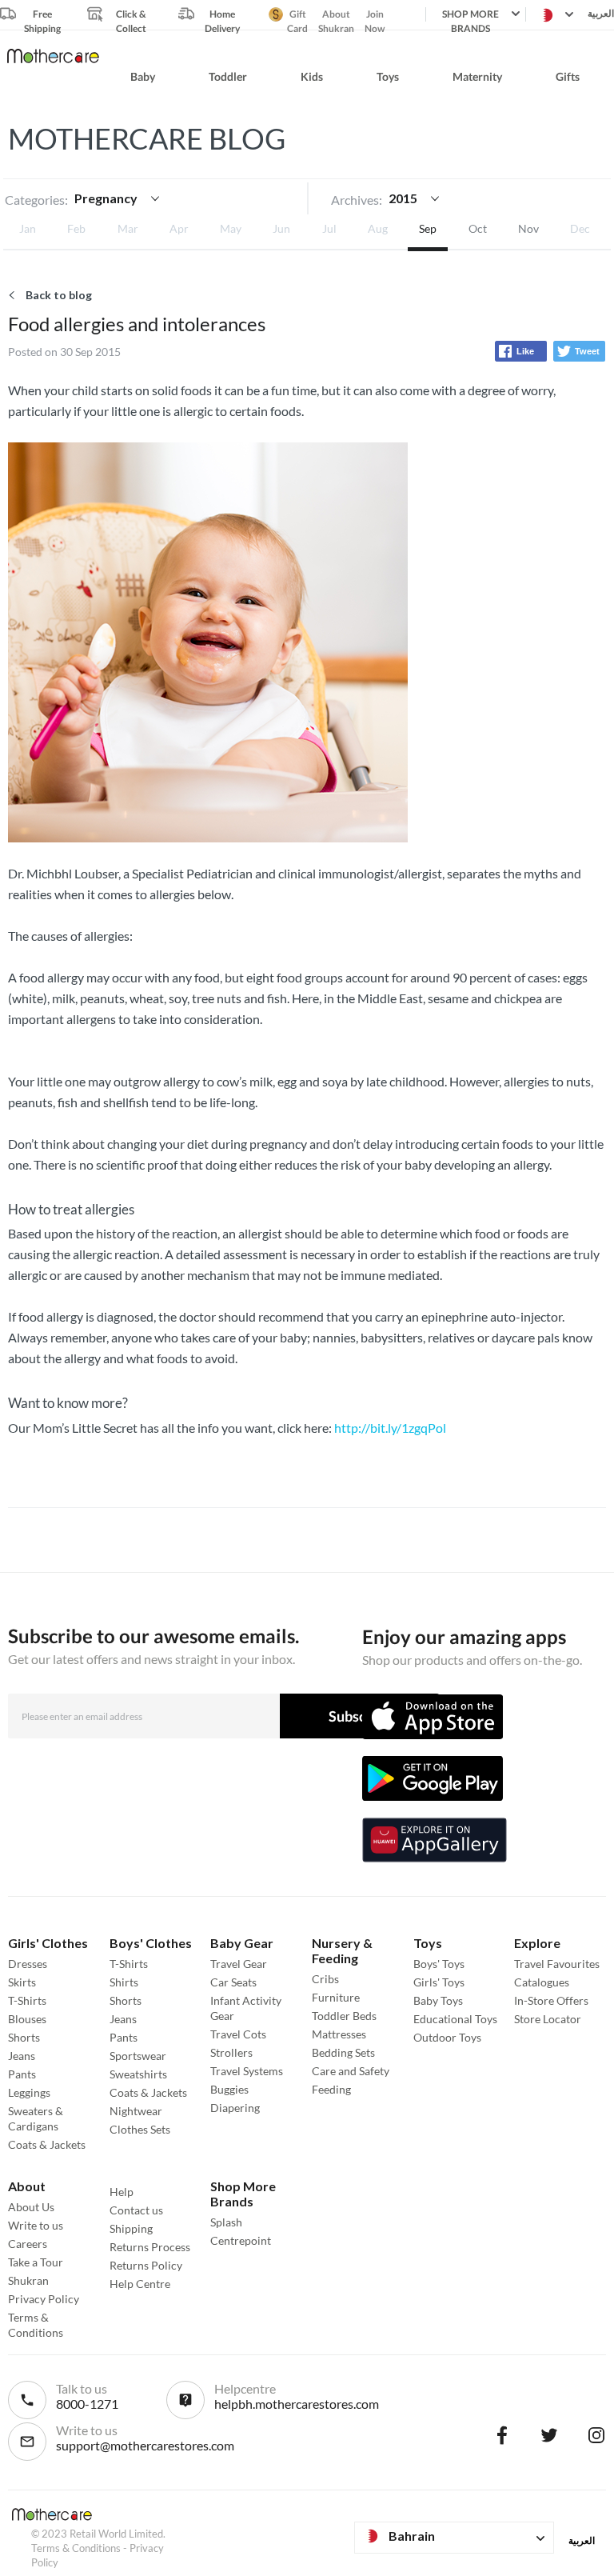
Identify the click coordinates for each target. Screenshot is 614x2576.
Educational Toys (455, 2019)
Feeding (331, 2089)
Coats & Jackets (47, 2144)
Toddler (228, 76)
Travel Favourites (557, 1964)
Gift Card (297, 15)
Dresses (28, 1964)
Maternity (477, 76)
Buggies (229, 2089)
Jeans (22, 2056)
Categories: (36, 200)
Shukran (28, 2280)
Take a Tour (36, 2262)
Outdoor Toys (447, 2037)
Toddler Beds (344, 2016)
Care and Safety (351, 2071)
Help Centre (140, 2284)
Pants (22, 2074)
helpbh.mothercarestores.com (297, 2404)
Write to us (36, 2225)
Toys (388, 76)
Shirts (124, 1982)
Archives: (357, 200)
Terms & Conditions (76, 2548)
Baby (143, 76)
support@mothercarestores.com (145, 2445)
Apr (179, 228)
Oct (478, 228)
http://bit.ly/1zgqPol (390, 1428)
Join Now (375, 15)
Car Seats (233, 1982)
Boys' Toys (439, 1964)
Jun (281, 228)
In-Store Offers (551, 2000)
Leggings (29, 2092)
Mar (128, 228)
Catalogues (542, 1982)
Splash (226, 2222)
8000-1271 (87, 2404)
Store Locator (548, 2019)
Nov (528, 228)
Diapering (235, 2108)
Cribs (325, 1979)
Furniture (336, 1997)
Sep (428, 228)
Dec (580, 228)
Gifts (568, 76)
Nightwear (136, 2111)
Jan (28, 228)
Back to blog (59, 295)
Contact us (136, 2210)
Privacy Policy (44, 2299)
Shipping (131, 2228)
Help (122, 2192)
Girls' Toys (439, 1982)
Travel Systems (247, 2071)
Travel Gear (239, 1964)
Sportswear (138, 2056)
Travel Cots (238, 2034)
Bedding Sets (343, 2052)
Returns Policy (146, 2265)
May (231, 228)
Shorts (24, 2037)
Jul (329, 228)
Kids (312, 76)
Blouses (27, 2019)
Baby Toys (438, 2000)
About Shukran (336, 15)
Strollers (231, 2052)
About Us (31, 2207)
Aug (378, 228)
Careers (28, 2244)
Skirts (22, 1982)
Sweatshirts (138, 2074)
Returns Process (150, 2247)
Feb (76, 228)
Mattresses (339, 2034)
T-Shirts (27, 2000)
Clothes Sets (140, 2129)
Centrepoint (241, 2240)
